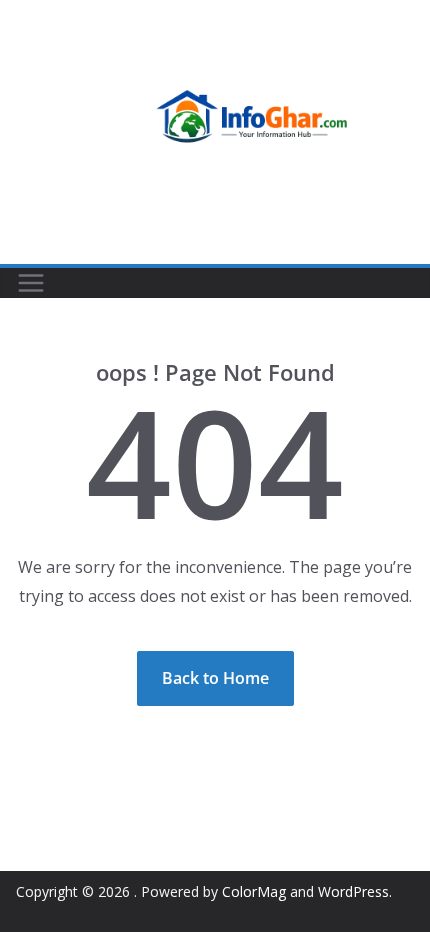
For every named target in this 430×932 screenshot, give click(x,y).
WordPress (353, 891)
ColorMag (254, 891)
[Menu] (31, 283)
